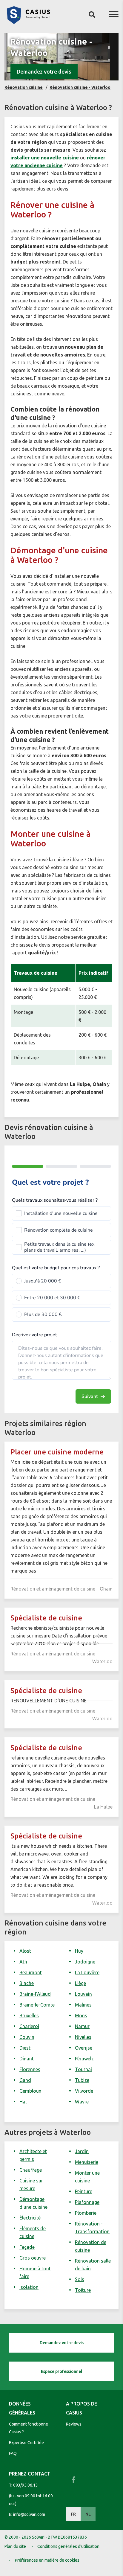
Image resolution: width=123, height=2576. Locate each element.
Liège (80, 1983)
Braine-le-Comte (37, 2005)
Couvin (27, 2037)
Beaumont (31, 1972)
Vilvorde (84, 2091)
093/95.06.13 (26, 2485)
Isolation (29, 2287)
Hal (23, 2102)
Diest (25, 2048)
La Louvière (87, 1972)
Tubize (82, 2080)
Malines (83, 2005)
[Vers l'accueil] (28, 22)
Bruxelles (29, 2016)
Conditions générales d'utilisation (68, 2546)
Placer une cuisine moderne (57, 1452)
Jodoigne (85, 1962)
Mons (81, 2016)
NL (88, 2514)
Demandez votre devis (44, 71)
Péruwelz (84, 2059)
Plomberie (86, 2213)
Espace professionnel (61, 2371)
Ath (23, 1962)
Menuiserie (87, 2162)
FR (73, 2514)
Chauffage (31, 2170)
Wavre (82, 2102)
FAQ (13, 2453)
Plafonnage (87, 2202)
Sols (80, 2279)
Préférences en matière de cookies (47, 2560)
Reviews (74, 2424)
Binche (27, 1983)
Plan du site (15, 2546)
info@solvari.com (29, 2514)
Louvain (83, 1994)
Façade (27, 2247)
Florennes (30, 2069)
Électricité (30, 2218)
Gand (25, 2080)
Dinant (27, 2059)
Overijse (84, 2048)
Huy (79, 1951)
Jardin (82, 2151)
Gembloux (30, 2091)
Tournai (83, 2069)
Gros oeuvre (33, 2258)
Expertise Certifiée (26, 2443)
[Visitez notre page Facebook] (73, 2480)
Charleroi (29, 2026)
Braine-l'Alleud (35, 1994)
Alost (25, 1951)
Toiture (83, 2290)
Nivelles (83, 2037)
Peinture (84, 2191)
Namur (82, 2026)
